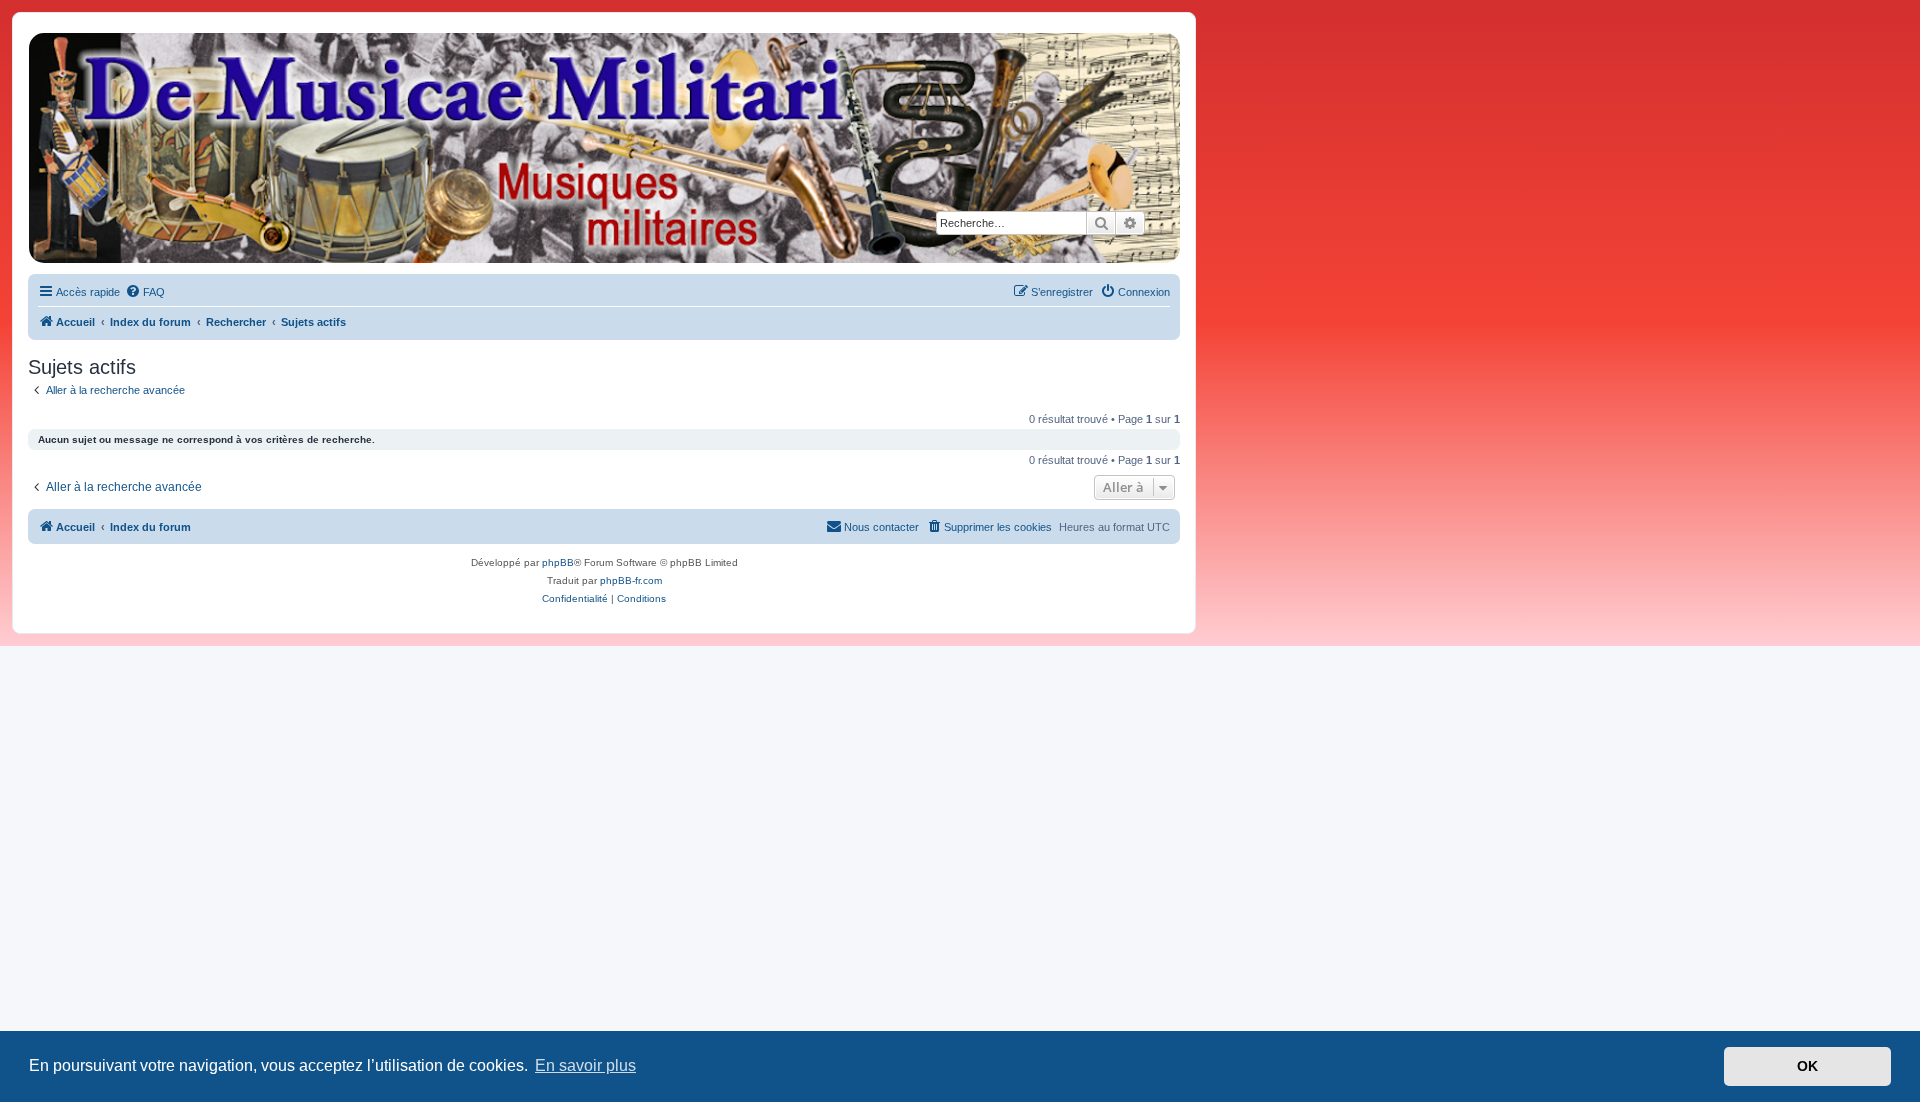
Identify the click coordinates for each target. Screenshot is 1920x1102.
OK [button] (1807, 1066)
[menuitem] (145, 292)
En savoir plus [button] (585, 1065)
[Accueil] (603, 148)
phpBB (558, 562)
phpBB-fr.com (631, 580)
